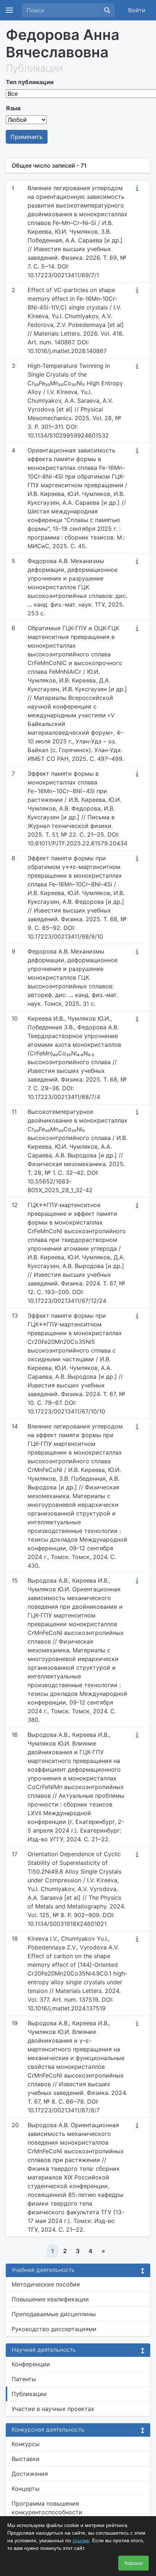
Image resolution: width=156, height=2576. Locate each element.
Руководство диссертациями (54, 2329)
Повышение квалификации (50, 2299)
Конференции (31, 2364)
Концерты (26, 2489)
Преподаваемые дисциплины (54, 2314)
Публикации (29, 2394)
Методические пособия (46, 2284)
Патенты (24, 2379)
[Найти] (107, 10)
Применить (27, 137)
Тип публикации (30, 82)
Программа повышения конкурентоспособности (47, 2508)
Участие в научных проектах (53, 2409)
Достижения (30, 2474)
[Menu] (9, 10)
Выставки (26, 2459)
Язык (13, 108)
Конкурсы (26, 2444)
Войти (137, 10)
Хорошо (134, 2563)
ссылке (81, 2540)
